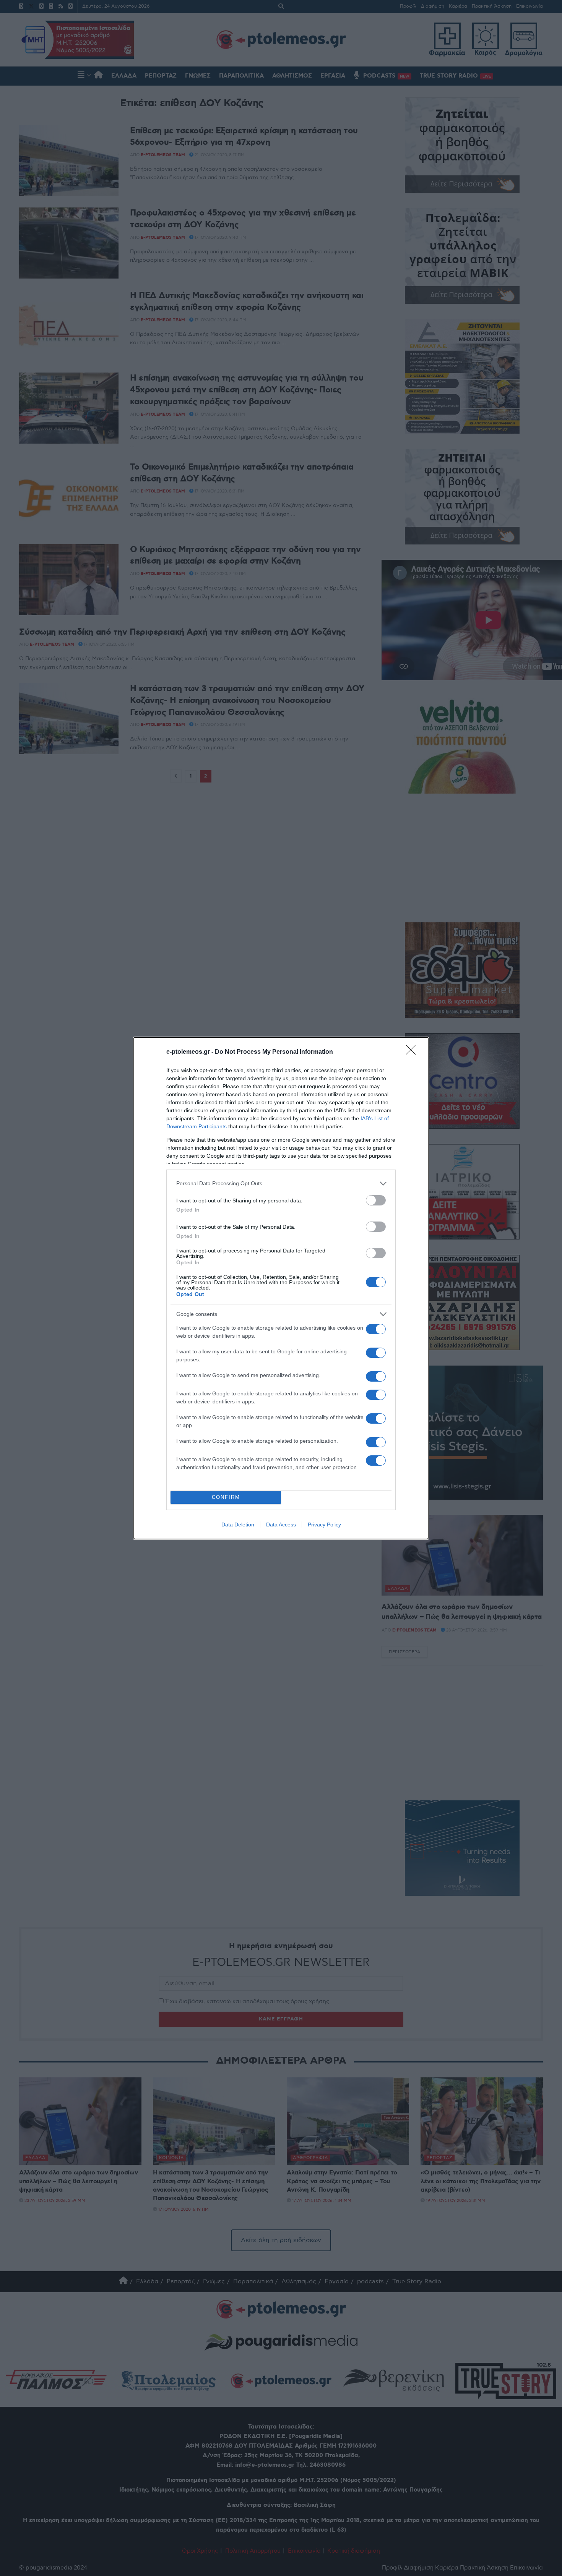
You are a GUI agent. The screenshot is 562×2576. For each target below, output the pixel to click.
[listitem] (281, 1184)
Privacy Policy (324, 1525)
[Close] (413, 1052)
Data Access (281, 1525)
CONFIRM (226, 1497)
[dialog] (281, 1288)
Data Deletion (238, 1525)
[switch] (376, 1200)
